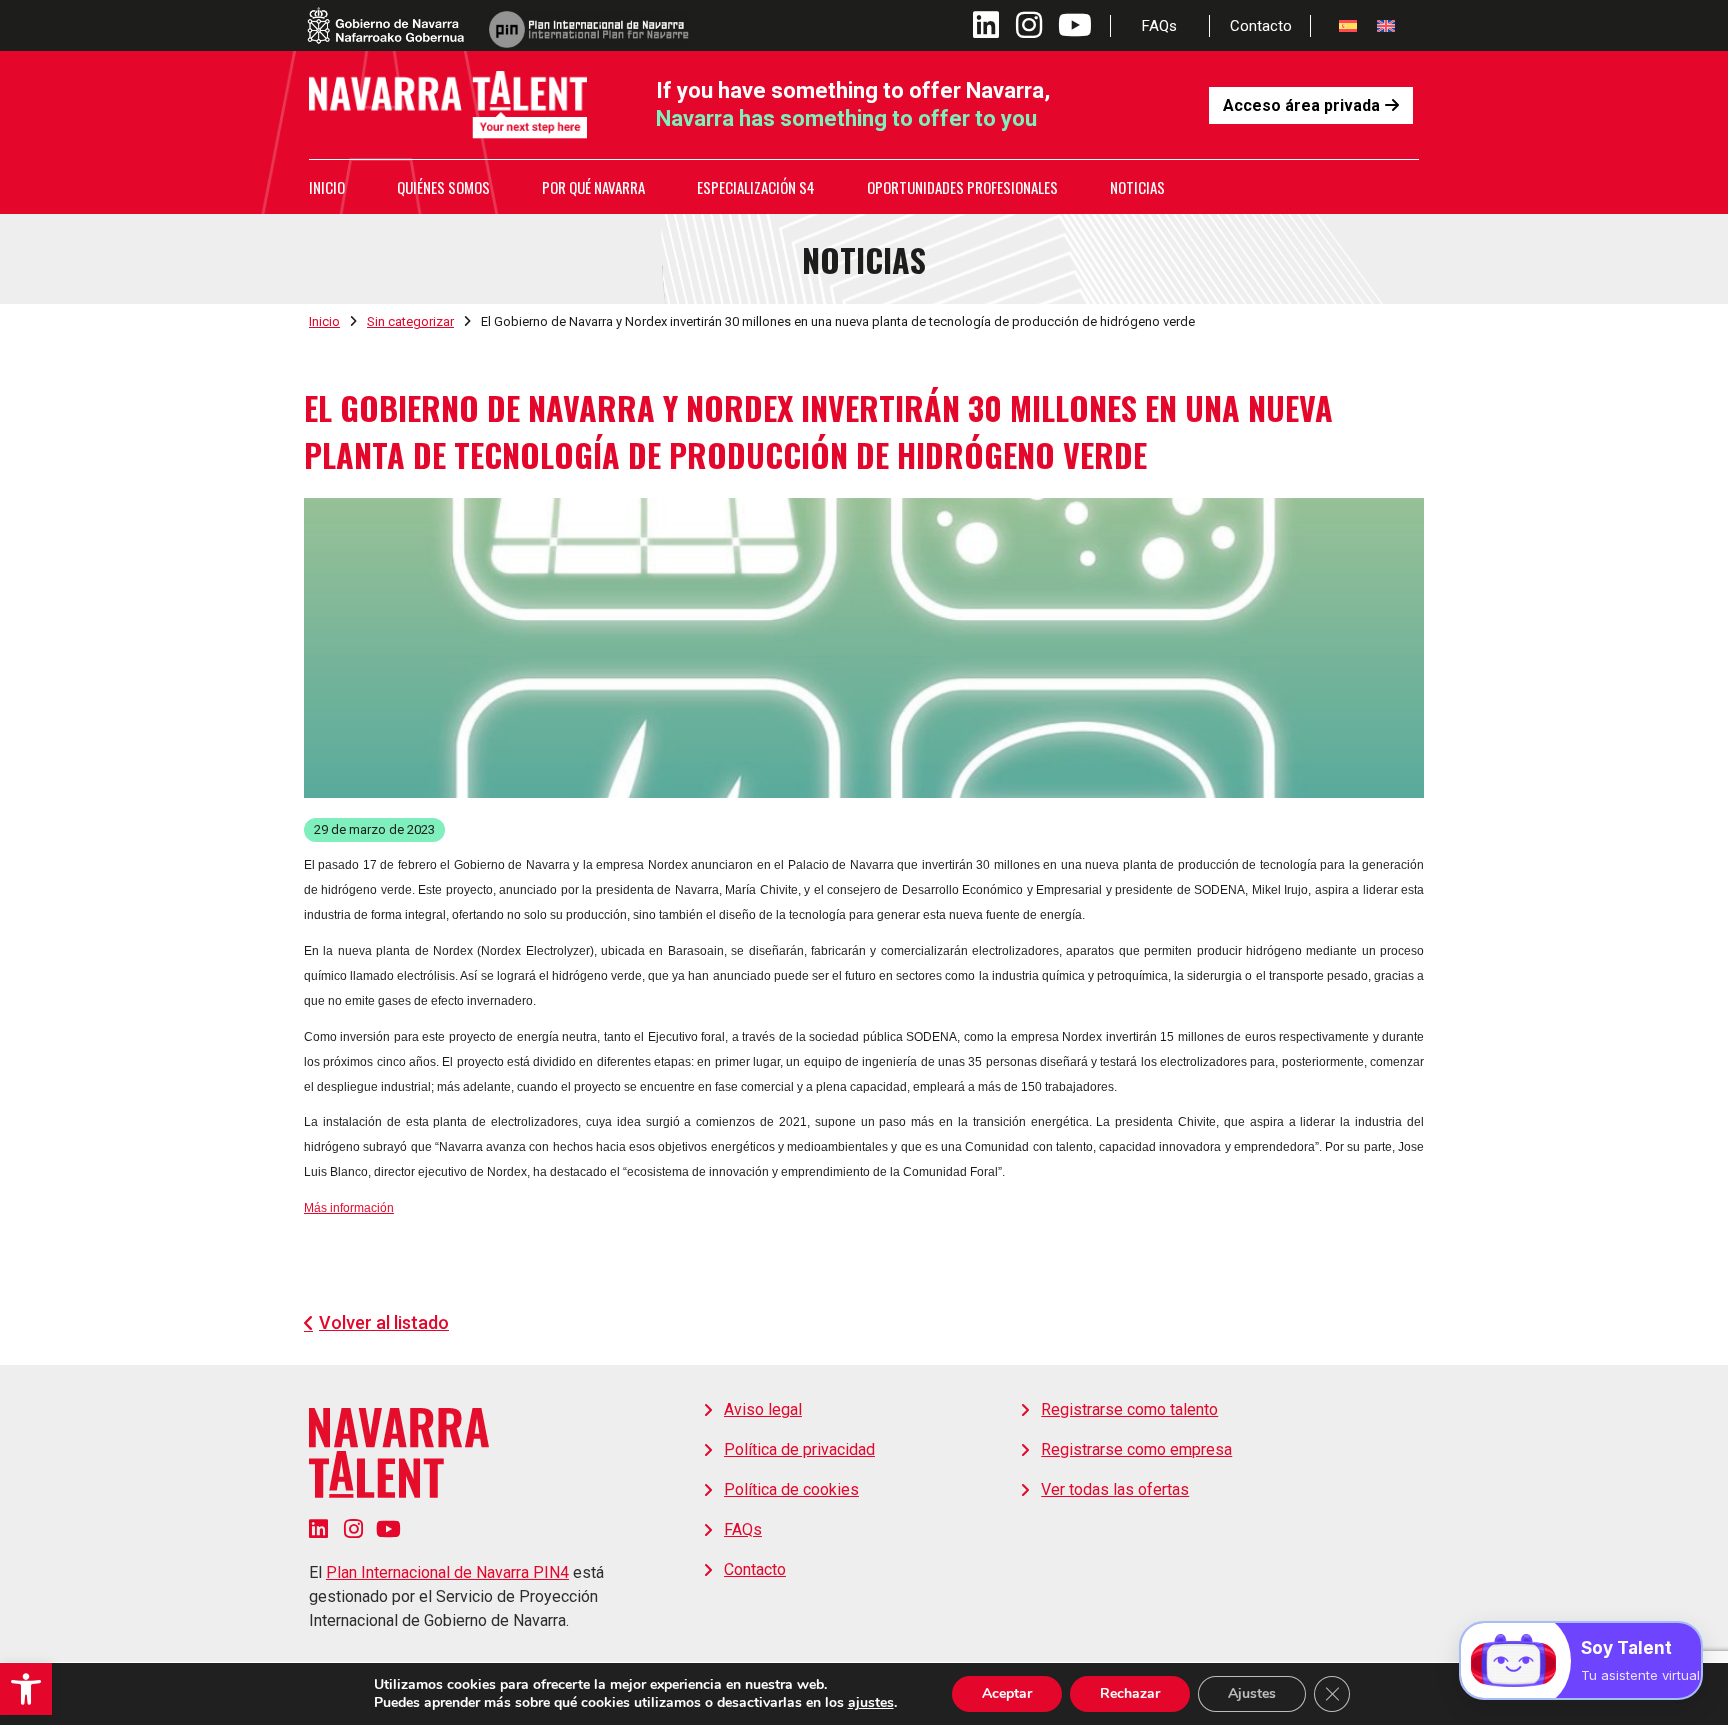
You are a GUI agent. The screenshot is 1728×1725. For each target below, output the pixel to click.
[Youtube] (388, 1529)
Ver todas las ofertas (1115, 1489)
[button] (26, 1689)
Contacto (1261, 26)
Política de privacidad (799, 1449)
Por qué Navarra (593, 187)
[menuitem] (1348, 25)
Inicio (327, 187)
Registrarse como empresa (1136, 1449)
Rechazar (1130, 1693)
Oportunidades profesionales (962, 187)
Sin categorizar (410, 321)
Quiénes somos (443, 187)
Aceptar (1007, 1693)
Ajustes (1252, 1693)
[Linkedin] (318, 1529)
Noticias (1137, 187)
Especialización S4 (756, 187)
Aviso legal (763, 1409)
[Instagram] (353, 1529)
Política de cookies (791, 1489)
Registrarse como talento (1129, 1409)
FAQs (1159, 26)
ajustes (871, 1703)
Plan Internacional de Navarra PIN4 (447, 1572)
